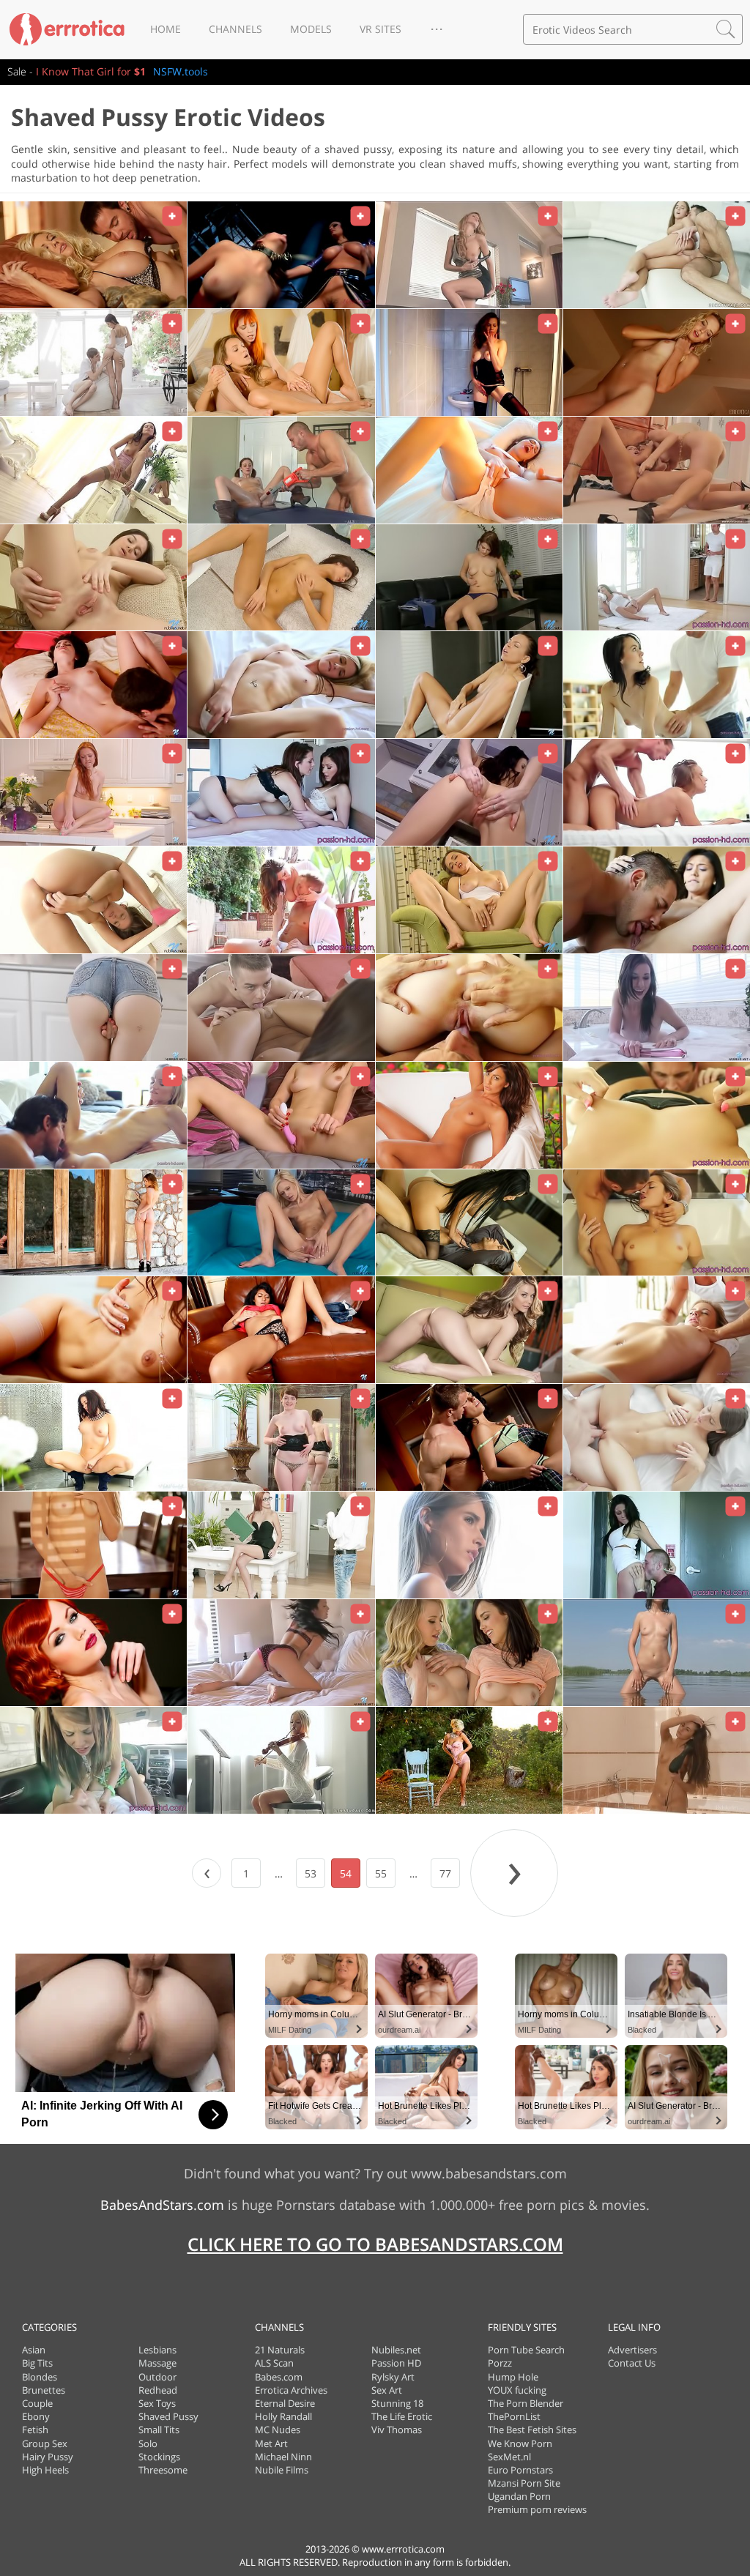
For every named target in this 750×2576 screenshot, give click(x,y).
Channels (235, 29)
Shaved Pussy (168, 2416)
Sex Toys (157, 2403)
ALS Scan (274, 2363)
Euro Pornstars (520, 2470)
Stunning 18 (397, 2403)
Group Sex (45, 2443)
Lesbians (157, 2350)
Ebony (36, 2416)
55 (381, 1873)
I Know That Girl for (91, 71)
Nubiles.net (396, 2350)
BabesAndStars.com (162, 2205)
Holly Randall (283, 2416)
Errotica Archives (291, 2390)
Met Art (271, 2443)
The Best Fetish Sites (532, 2430)
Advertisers (632, 2350)
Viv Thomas (397, 2430)
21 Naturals (280, 2350)
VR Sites (380, 29)
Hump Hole (513, 2377)
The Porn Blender (526, 2403)
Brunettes (44, 2390)
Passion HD (396, 2363)
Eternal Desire (285, 2403)
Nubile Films (282, 2470)
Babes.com (279, 2377)
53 (311, 1873)
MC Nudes (278, 2430)
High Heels (45, 2470)
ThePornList (514, 2416)
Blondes (40, 2377)
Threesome (163, 2470)
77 (445, 1873)
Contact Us (632, 2363)
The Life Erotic (402, 2416)
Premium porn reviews (537, 2509)
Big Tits (37, 2363)
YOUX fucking (517, 2390)
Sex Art (387, 2390)
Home (166, 29)
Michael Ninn (283, 2457)
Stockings (159, 2457)
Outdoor (157, 2377)
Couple (37, 2403)
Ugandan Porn (519, 2496)
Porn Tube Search (526, 2350)
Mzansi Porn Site (524, 2483)
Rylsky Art (393, 2377)
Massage (157, 2363)
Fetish (35, 2430)
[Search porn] (726, 29)
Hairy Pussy (48, 2457)
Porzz (500, 2363)
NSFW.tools (181, 71)
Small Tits (159, 2430)
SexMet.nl (509, 2457)
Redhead (158, 2390)
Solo (148, 2443)
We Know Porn (520, 2443)
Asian (34, 2350)
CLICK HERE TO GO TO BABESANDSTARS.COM (375, 2244)
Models (311, 29)
